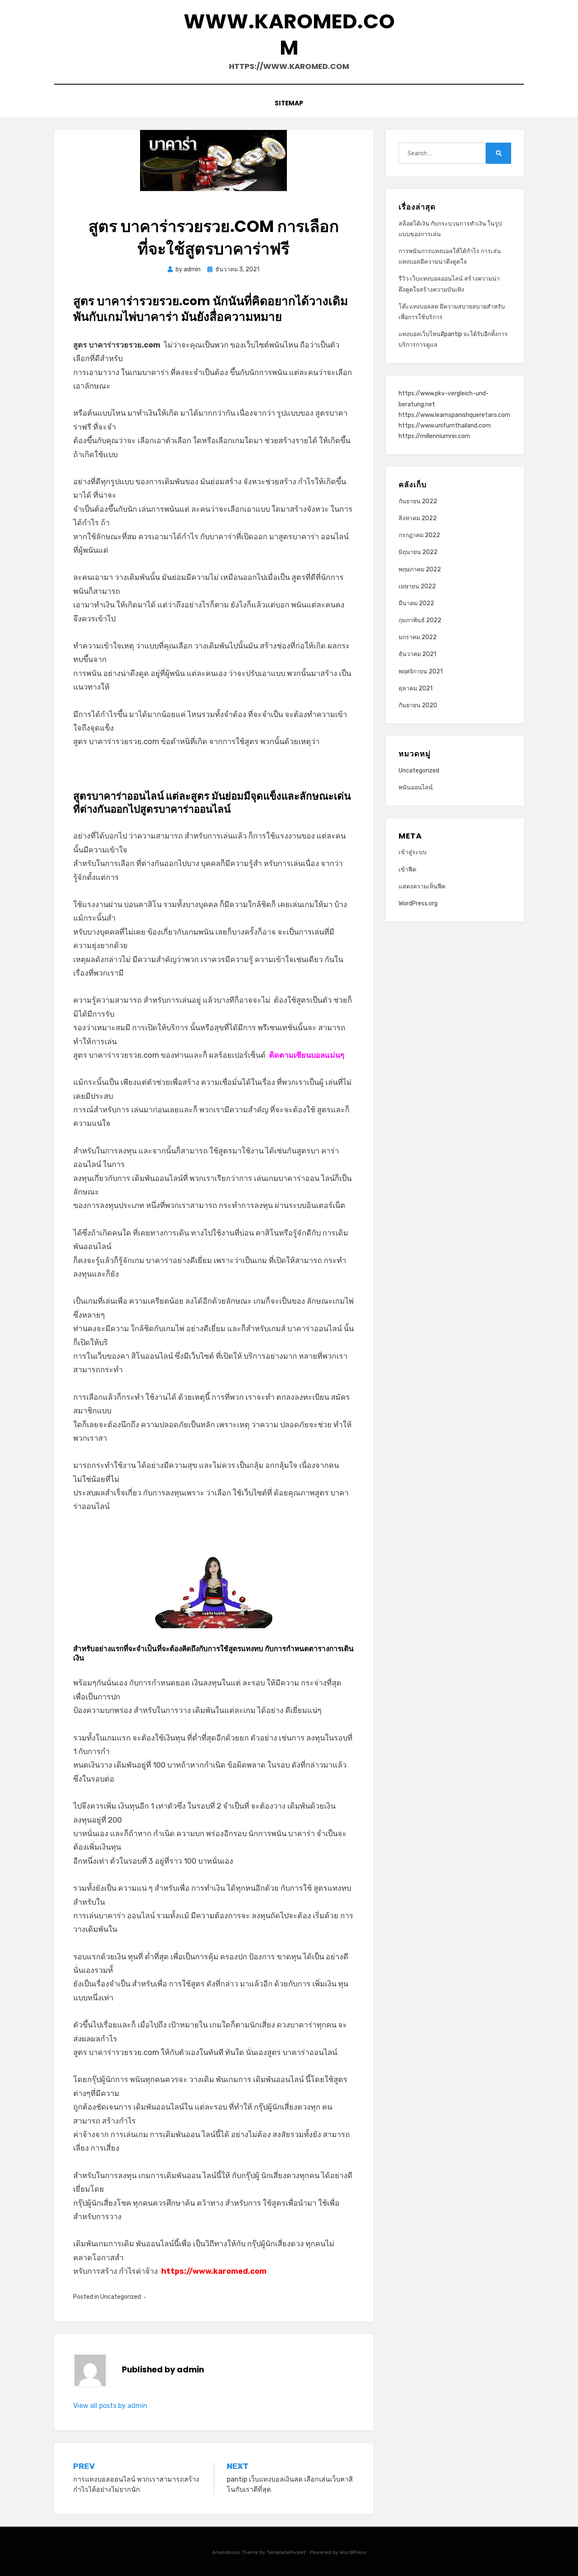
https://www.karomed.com (214, 2271)
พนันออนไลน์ (416, 787)
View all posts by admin (110, 2406)
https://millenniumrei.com (434, 436)
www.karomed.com (289, 34)
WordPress (353, 2552)
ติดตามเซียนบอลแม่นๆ (307, 1055)
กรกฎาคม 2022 (419, 535)
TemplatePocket (286, 2552)
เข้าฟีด (407, 870)
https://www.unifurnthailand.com (445, 426)
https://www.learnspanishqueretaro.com (454, 415)
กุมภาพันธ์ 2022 (420, 620)
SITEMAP (289, 103)
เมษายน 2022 (417, 586)
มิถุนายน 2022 (418, 552)
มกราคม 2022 (418, 637)
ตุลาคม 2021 (416, 688)
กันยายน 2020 (418, 705)
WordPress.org (418, 903)
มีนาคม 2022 (416, 603)
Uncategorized (121, 2297)
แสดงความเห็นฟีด (422, 887)
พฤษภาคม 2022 (420, 570)
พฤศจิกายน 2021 (421, 672)
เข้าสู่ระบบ (413, 852)
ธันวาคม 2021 (417, 654)
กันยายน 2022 (418, 501)
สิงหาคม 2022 (418, 518)
